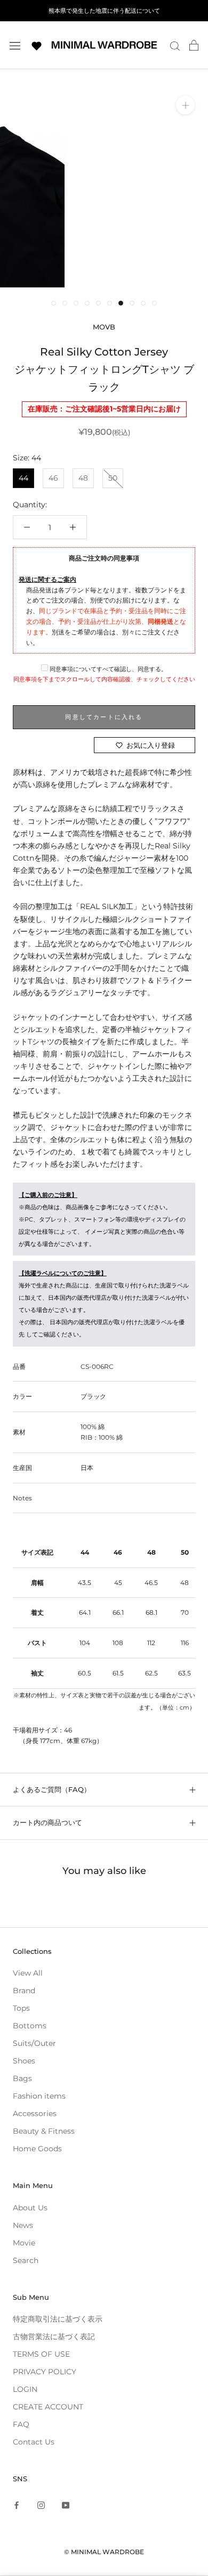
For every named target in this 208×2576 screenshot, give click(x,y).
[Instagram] (41, 2504)
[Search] (175, 46)
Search (26, 2260)
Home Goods (37, 2149)
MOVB (104, 327)
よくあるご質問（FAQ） (52, 1789)
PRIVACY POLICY (45, 2372)
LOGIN (25, 2389)
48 (83, 478)
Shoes (24, 2061)
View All (28, 1973)
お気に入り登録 (151, 745)
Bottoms (30, 2026)
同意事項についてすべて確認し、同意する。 (107, 669)
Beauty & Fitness (44, 2131)
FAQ (21, 2424)
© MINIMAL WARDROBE (104, 2552)
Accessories (35, 2113)
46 (53, 478)
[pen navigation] (15, 45)
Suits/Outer (34, 2043)
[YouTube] (66, 2504)
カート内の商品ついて (47, 1822)
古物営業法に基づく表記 (54, 2336)
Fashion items (39, 2096)
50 (113, 478)
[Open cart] (194, 45)
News (23, 2225)
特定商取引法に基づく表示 (58, 2319)
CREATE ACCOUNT (48, 2407)
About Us (30, 2208)
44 (23, 478)
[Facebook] (17, 2504)
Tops (21, 2008)
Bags (22, 2078)
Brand (24, 1991)
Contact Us (34, 2442)
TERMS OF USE (41, 2354)
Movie (24, 2243)
